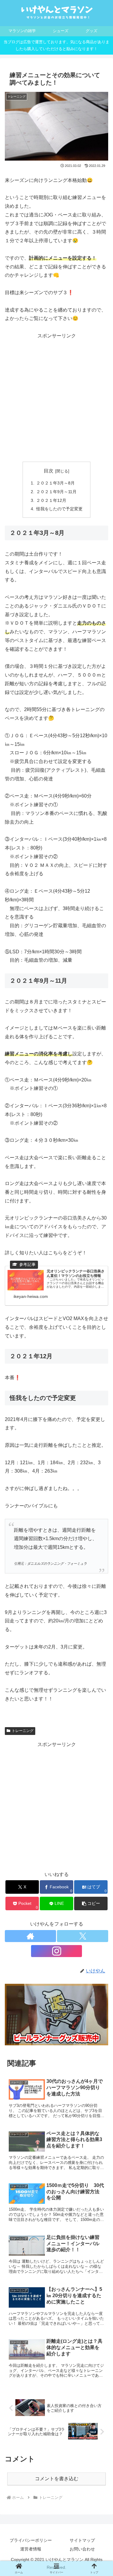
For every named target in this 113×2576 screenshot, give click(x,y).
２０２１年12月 (51, 500)
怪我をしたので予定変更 (59, 509)
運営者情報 (31, 2549)
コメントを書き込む (57, 2479)
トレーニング (23, 1731)
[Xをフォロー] (83, 1936)
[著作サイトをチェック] (30, 1936)
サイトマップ (82, 2540)
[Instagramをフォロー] (57, 1951)
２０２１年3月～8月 (55, 483)
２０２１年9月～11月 (56, 492)
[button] (91, 1903)
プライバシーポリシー (31, 2540)
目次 (49, 471)
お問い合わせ (82, 2549)
